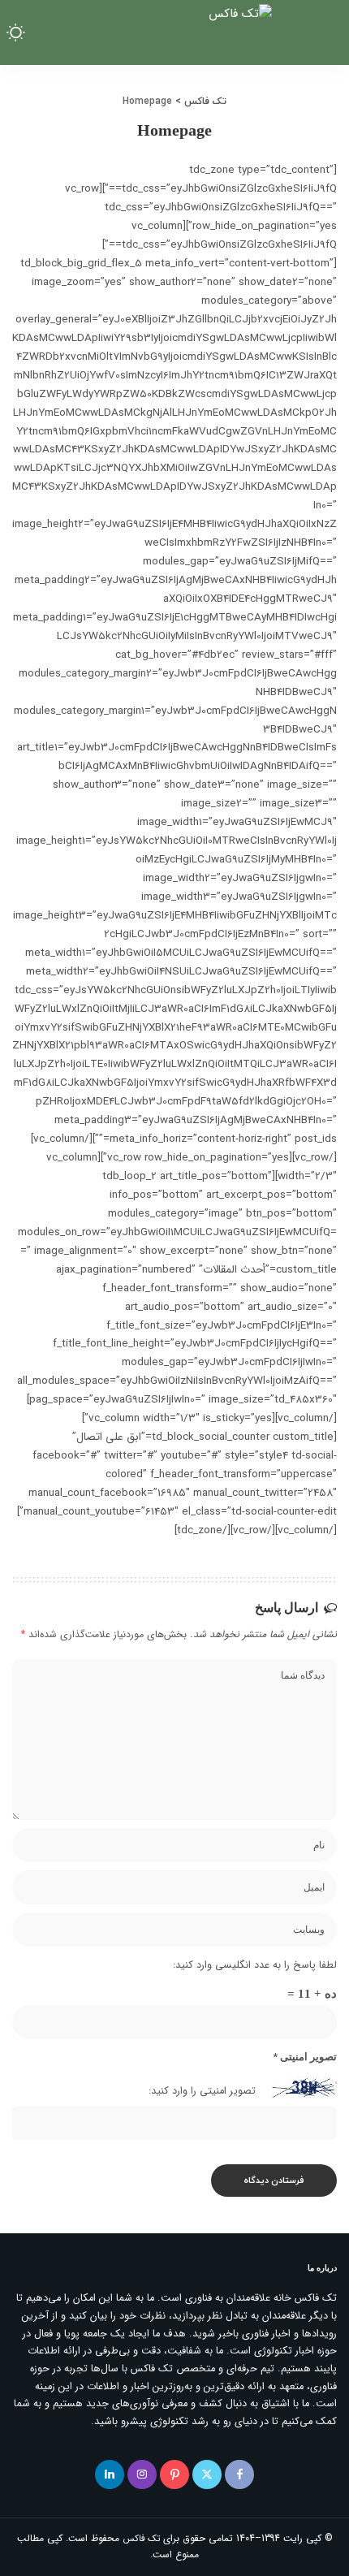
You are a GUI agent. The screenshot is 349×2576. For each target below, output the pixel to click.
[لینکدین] (110, 2474)
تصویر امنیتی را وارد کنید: (202, 2091)
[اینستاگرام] (142, 2474)
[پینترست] (174, 2474)
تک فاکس (141, 2539)
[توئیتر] (207, 2474)
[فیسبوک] (239, 2474)
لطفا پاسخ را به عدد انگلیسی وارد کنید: (255, 1965)
